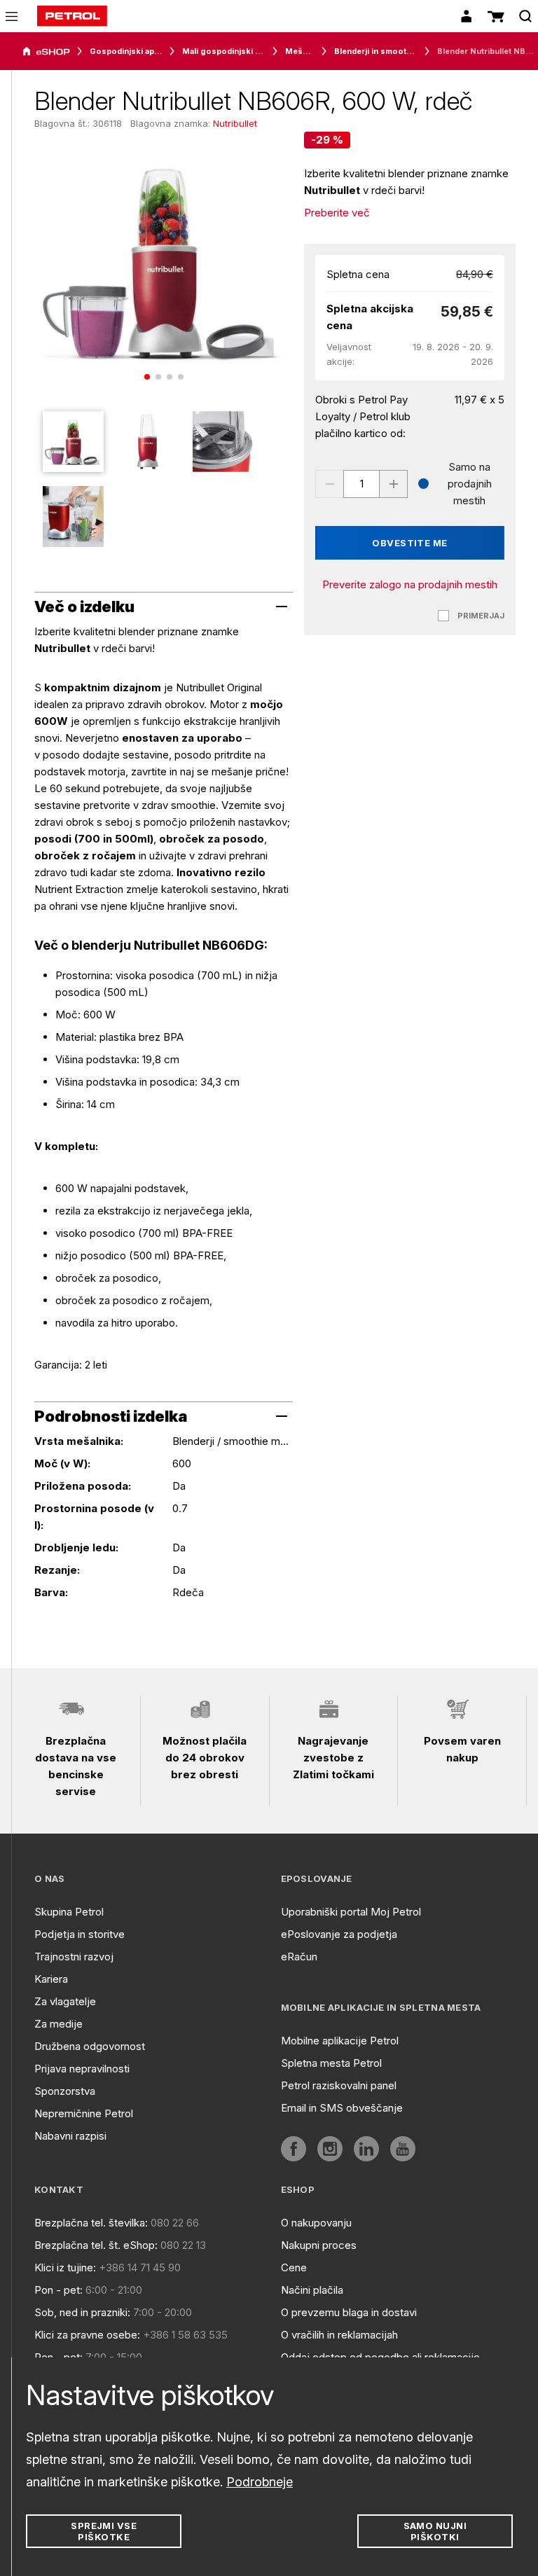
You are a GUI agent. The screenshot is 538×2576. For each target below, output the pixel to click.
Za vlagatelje (65, 2001)
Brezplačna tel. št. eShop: (96, 2245)
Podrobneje (260, 2482)
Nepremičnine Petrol (84, 2113)
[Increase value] (394, 484)
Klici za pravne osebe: (87, 2335)
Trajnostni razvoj (74, 1957)
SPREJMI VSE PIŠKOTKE (104, 2531)
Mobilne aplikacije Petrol (340, 2041)
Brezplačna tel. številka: (91, 2223)
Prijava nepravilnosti (82, 2069)
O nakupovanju (316, 2223)
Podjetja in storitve (80, 1934)
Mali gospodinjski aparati (224, 51)
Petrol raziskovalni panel (339, 2085)
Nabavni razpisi (70, 2136)
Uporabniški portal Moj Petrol (351, 1912)
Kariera (51, 1979)
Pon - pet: (58, 2290)
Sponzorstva (65, 2091)
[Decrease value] (329, 484)
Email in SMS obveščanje (342, 2108)
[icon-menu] (12, 16)
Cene (294, 2267)
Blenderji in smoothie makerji (376, 51)
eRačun (299, 1957)
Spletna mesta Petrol (331, 2063)
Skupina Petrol (69, 1912)
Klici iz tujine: (65, 2267)
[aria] (46, 52)
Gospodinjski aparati (126, 51)
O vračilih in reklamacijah (339, 2335)
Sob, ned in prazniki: (82, 2312)
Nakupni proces (319, 2245)
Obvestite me (410, 543)
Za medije (58, 2024)
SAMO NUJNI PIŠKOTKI (435, 2531)
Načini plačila (312, 2290)
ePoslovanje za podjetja (339, 1934)
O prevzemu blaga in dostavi (349, 2312)
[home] (72, 16)
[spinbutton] (361, 484)
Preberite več (337, 213)
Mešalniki (300, 51)
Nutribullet (235, 123)
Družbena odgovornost (90, 2046)
